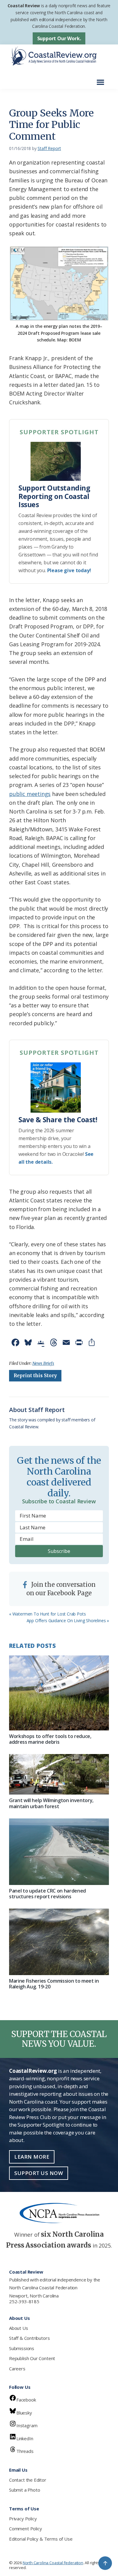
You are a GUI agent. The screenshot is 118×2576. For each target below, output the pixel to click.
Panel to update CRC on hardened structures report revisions (48, 1894)
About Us (19, 2328)
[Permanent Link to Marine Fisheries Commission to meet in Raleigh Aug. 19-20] (59, 1942)
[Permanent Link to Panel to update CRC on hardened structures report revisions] (59, 1852)
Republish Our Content (32, 2358)
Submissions (22, 2348)
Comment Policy (25, 2529)
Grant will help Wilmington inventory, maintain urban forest (51, 1803)
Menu (102, 79)
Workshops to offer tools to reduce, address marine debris (50, 1739)
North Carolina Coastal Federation (43, 2287)
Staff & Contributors (29, 2338)
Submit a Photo (25, 2490)
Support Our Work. (59, 38)
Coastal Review (24, 6)
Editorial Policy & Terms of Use (41, 2539)
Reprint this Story (35, 1376)
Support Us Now (39, 2173)
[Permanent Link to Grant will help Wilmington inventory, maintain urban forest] (59, 1774)
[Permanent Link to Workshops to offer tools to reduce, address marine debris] (59, 1693)
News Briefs (43, 1363)
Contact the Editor (28, 2480)
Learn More (32, 2157)
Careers (17, 2369)
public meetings (30, 794)
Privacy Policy (23, 2519)
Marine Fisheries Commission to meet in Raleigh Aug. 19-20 (54, 1984)
